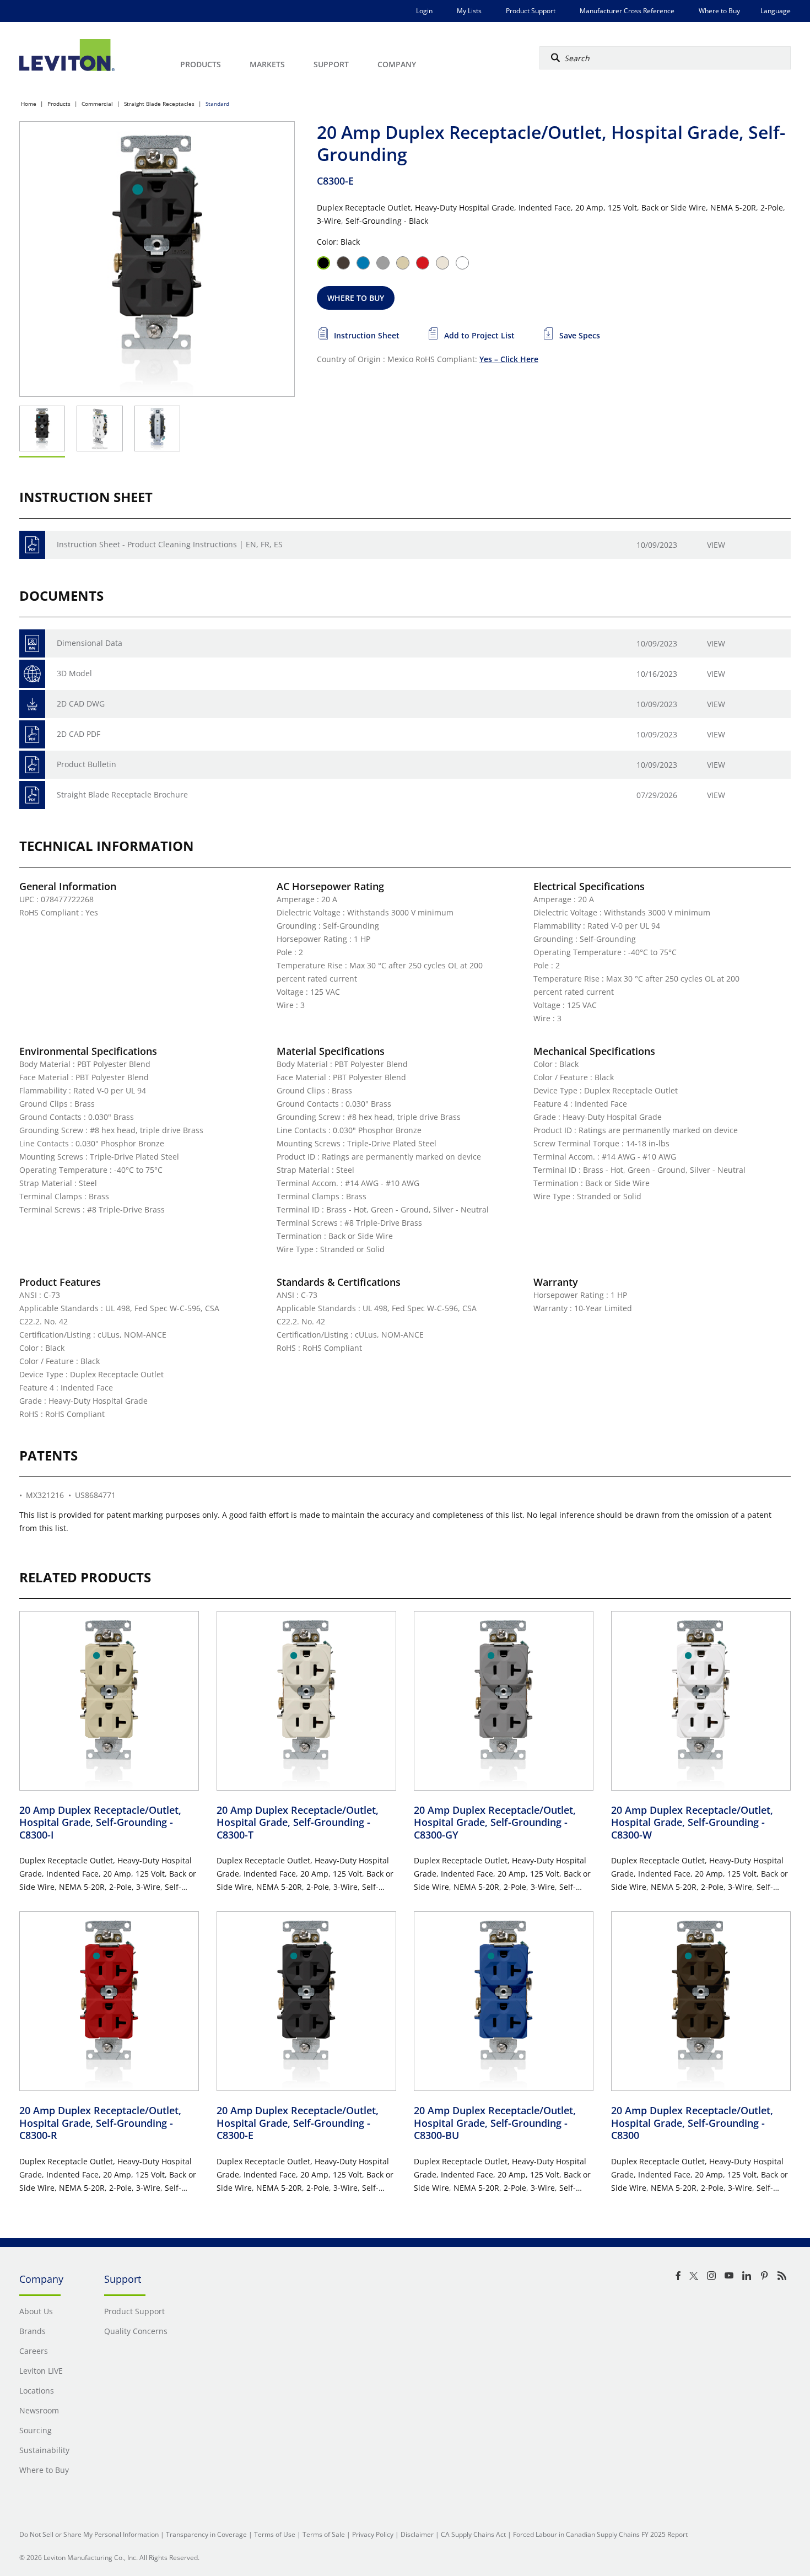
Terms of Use (275, 2534)
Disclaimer (417, 2534)
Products (59, 104)
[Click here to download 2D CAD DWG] (32, 704)
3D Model (74, 673)
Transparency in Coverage (206, 2534)
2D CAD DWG (81, 704)
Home (29, 104)
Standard (217, 104)
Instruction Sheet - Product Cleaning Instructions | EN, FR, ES (170, 544)
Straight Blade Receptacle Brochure (122, 794)
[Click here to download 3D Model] (32, 674)
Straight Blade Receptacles (159, 104)
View (716, 545)
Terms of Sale (324, 2534)
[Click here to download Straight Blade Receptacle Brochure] (32, 795)
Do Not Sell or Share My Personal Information (89, 2534)
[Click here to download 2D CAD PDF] (32, 734)
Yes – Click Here (509, 359)
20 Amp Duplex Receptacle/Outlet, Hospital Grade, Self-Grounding (100, 1822)
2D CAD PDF (79, 734)
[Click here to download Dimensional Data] (32, 643)
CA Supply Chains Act (473, 2534)
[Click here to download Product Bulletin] (32, 765)
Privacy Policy (373, 2534)
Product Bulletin (87, 764)
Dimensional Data (90, 643)
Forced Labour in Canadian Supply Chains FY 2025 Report (600, 2534)
